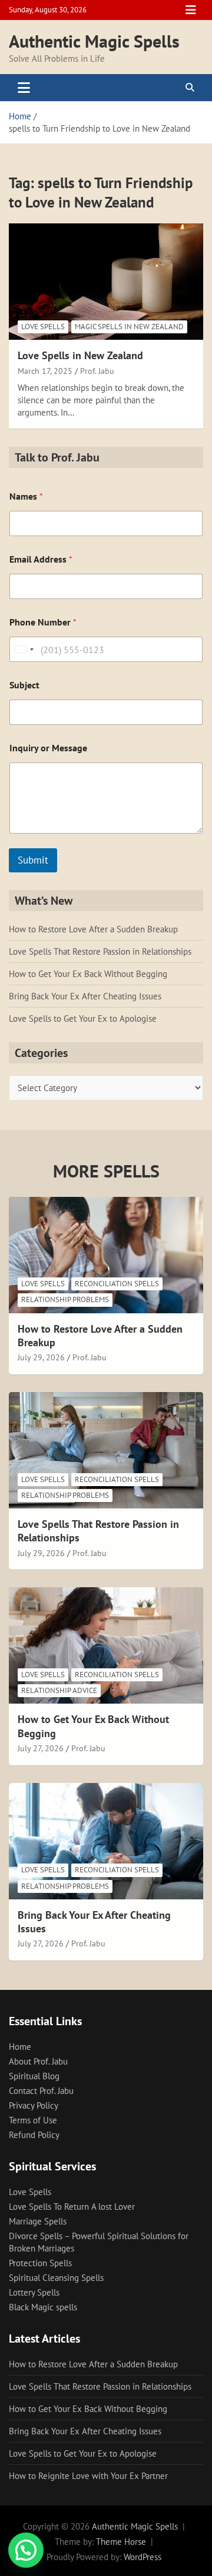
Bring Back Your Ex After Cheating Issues (85, 996)
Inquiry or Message (48, 748)
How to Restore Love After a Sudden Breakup (93, 929)
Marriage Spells (38, 2221)
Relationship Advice (59, 1690)
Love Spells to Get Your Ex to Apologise (83, 1018)
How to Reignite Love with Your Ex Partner (88, 2476)
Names (26, 496)
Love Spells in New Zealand (80, 355)
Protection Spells (40, 2263)
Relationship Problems (65, 1299)
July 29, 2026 (41, 1357)
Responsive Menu (191, 10)
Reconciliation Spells (117, 1284)
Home (20, 2047)
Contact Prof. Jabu (41, 2091)
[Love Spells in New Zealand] (106, 282)
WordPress (143, 2557)
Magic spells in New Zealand (129, 327)
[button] (26, 2550)
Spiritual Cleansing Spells (56, 2278)
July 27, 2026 (41, 1748)
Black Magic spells (43, 2307)
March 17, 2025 (45, 371)
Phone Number (43, 622)
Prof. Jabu (97, 371)
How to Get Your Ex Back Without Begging (88, 974)
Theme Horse (121, 2542)
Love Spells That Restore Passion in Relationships (100, 951)
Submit (33, 860)
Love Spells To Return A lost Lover (72, 2207)
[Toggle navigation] (24, 88)
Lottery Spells (34, 2292)
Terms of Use (33, 2120)
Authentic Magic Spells (94, 41)
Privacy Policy (34, 2105)
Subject (24, 685)
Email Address (41, 559)
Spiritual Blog (34, 2076)
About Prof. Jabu (38, 2061)
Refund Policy (34, 2135)
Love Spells (43, 327)
